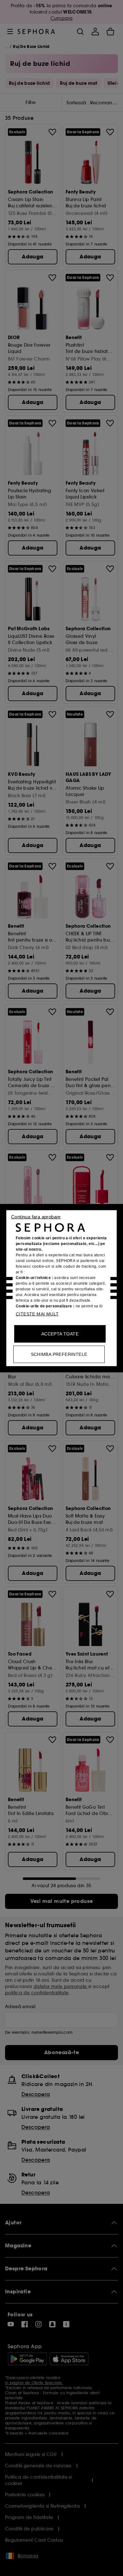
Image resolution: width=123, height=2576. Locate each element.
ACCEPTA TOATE (60, 1334)
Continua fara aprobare (36, 1216)
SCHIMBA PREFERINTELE (59, 1354)
